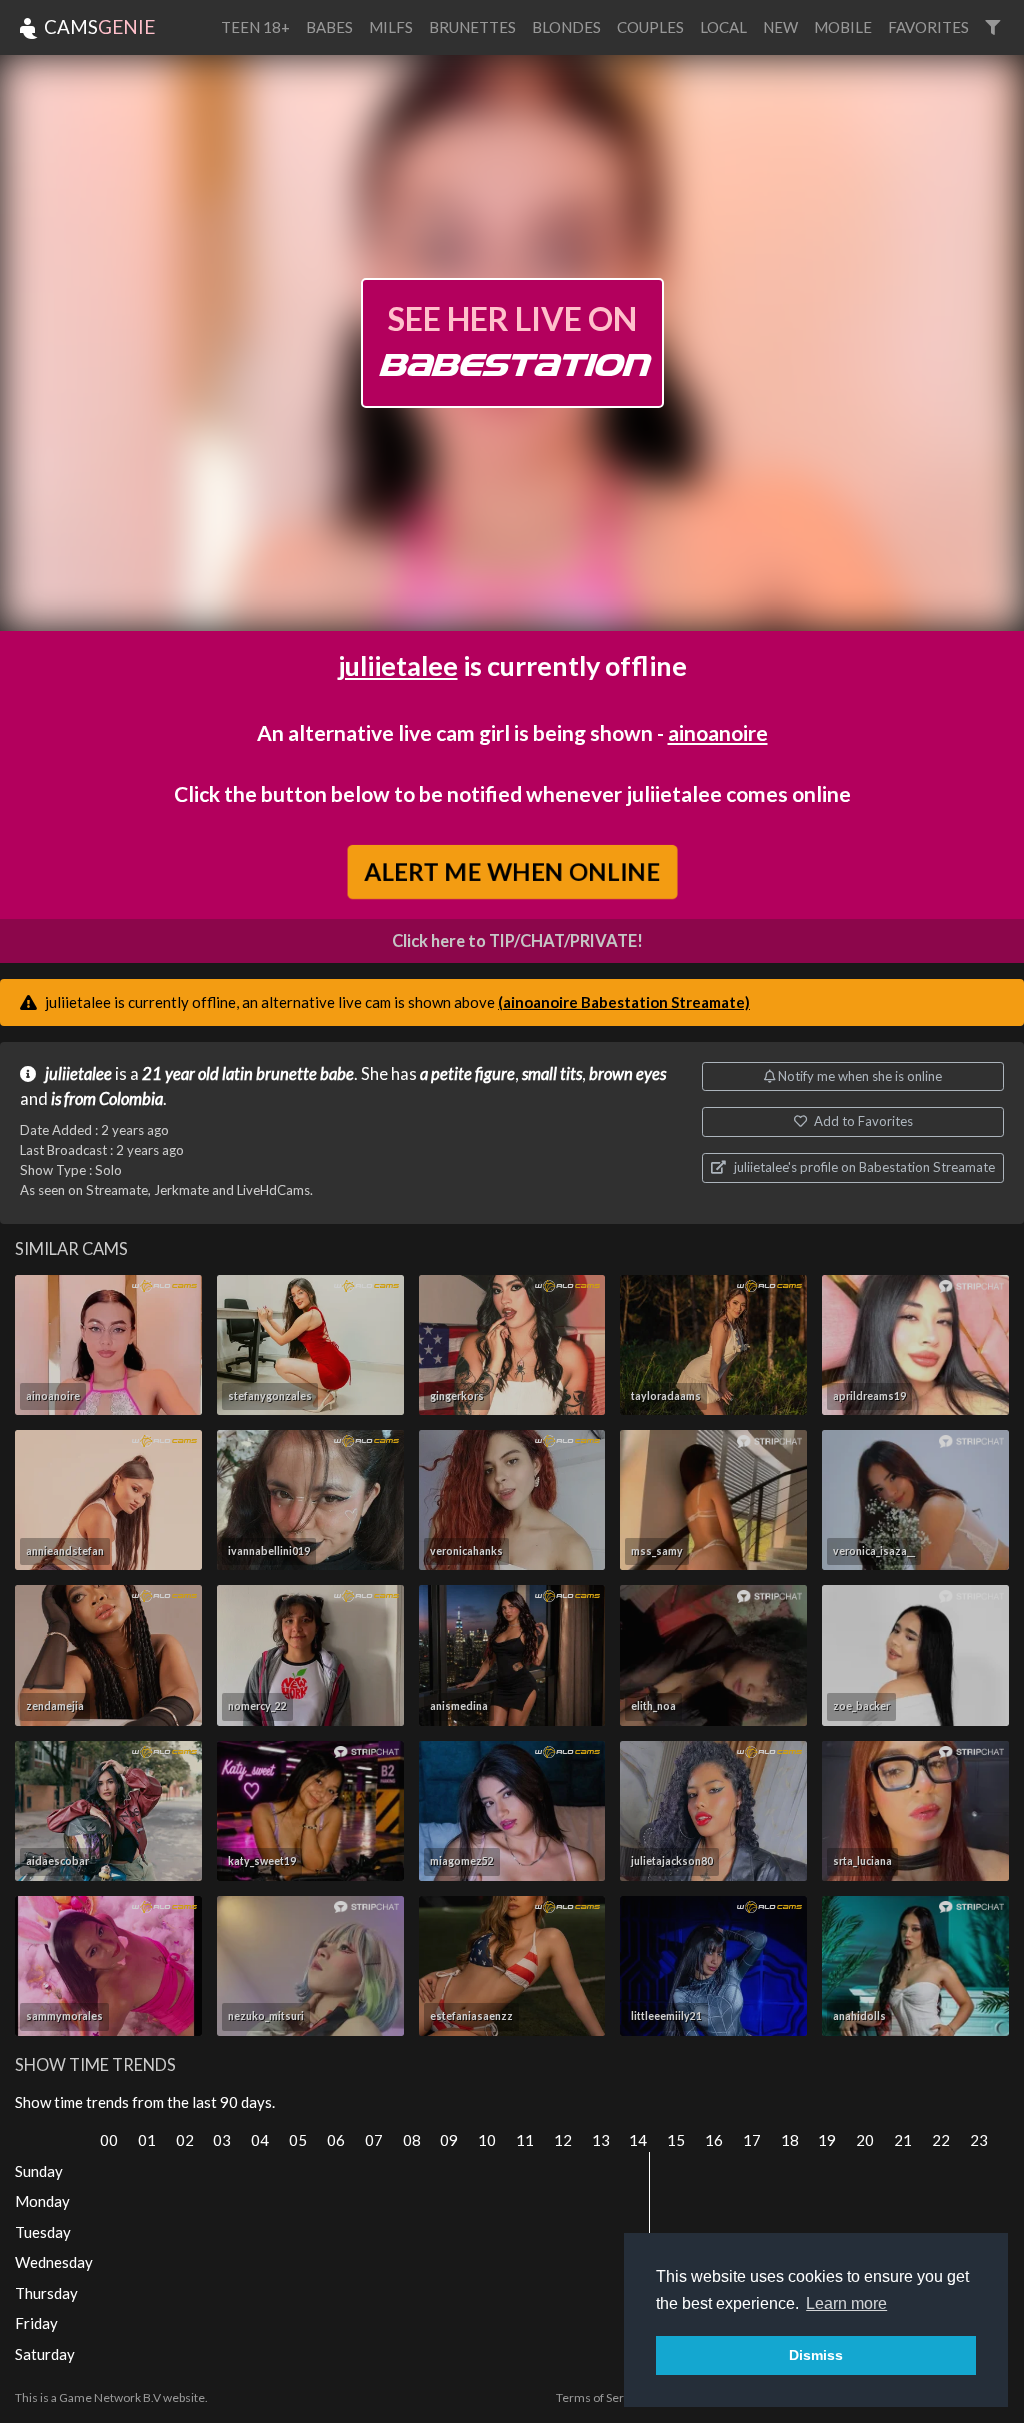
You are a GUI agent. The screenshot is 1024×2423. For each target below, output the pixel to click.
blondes (566, 27)
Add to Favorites (862, 1121)
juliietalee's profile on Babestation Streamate (863, 1167)
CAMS (97, 26)
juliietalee (398, 665)
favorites (928, 27)
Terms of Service (601, 2397)
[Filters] (992, 27)
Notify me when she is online (858, 1076)
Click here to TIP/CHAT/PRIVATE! (517, 941)
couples (650, 27)
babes (329, 27)
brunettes (472, 27)
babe (337, 1074)
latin (237, 1074)
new (780, 27)
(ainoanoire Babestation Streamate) (624, 1002)
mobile (843, 27)
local (723, 27)
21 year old (180, 1074)
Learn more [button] (846, 2303)
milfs (391, 27)
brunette (286, 1074)
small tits (552, 1074)
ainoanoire (718, 732)
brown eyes (627, 1074)
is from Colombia (107, 1099)
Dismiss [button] (816, 2355)
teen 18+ (255, 27)
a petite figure (467, 1074)
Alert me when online (512, 871)
